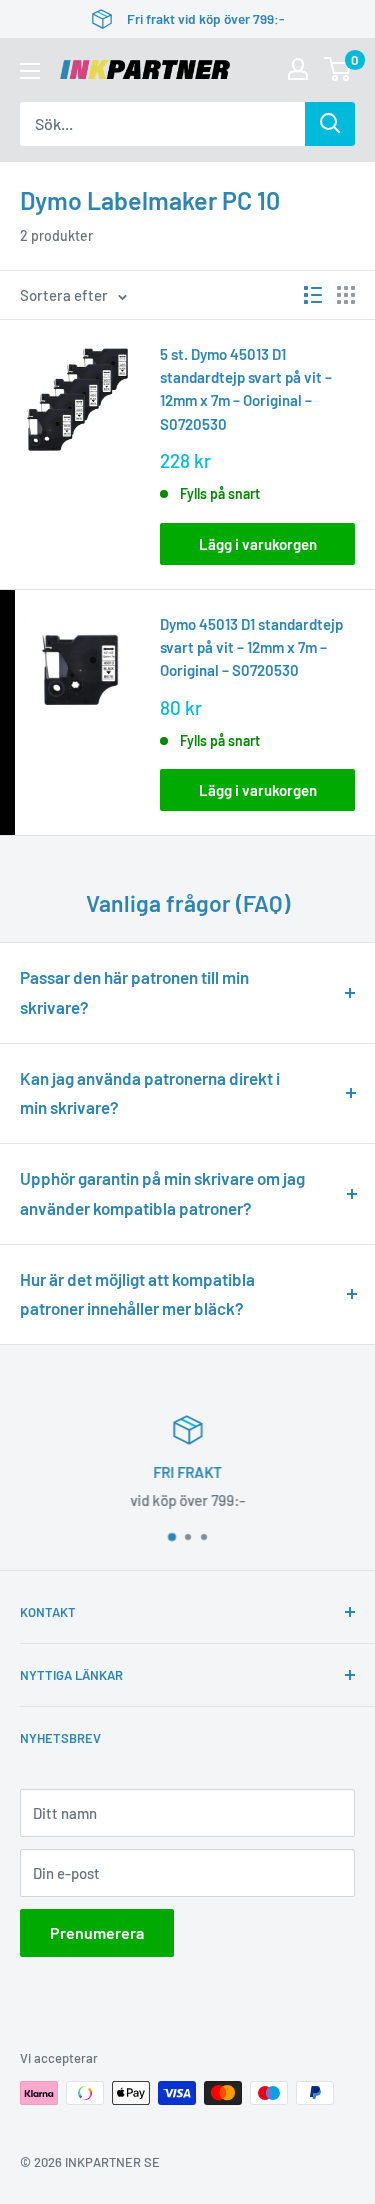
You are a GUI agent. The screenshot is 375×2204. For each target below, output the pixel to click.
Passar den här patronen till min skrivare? (134, 992)
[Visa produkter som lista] (313, 295)
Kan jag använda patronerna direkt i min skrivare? (150, 1093)
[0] (338, 69)
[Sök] (330, 124)
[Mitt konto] (298, 69)
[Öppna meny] (30, 71)
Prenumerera (97, 1932)
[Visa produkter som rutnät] (346, 295)
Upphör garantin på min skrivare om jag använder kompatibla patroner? (162, 1193)
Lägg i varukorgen (258, 544)
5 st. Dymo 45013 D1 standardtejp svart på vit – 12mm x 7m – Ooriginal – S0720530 (246, 389)
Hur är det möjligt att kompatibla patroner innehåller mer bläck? (137, 1294)
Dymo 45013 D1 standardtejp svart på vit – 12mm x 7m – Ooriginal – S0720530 (251, 647)
